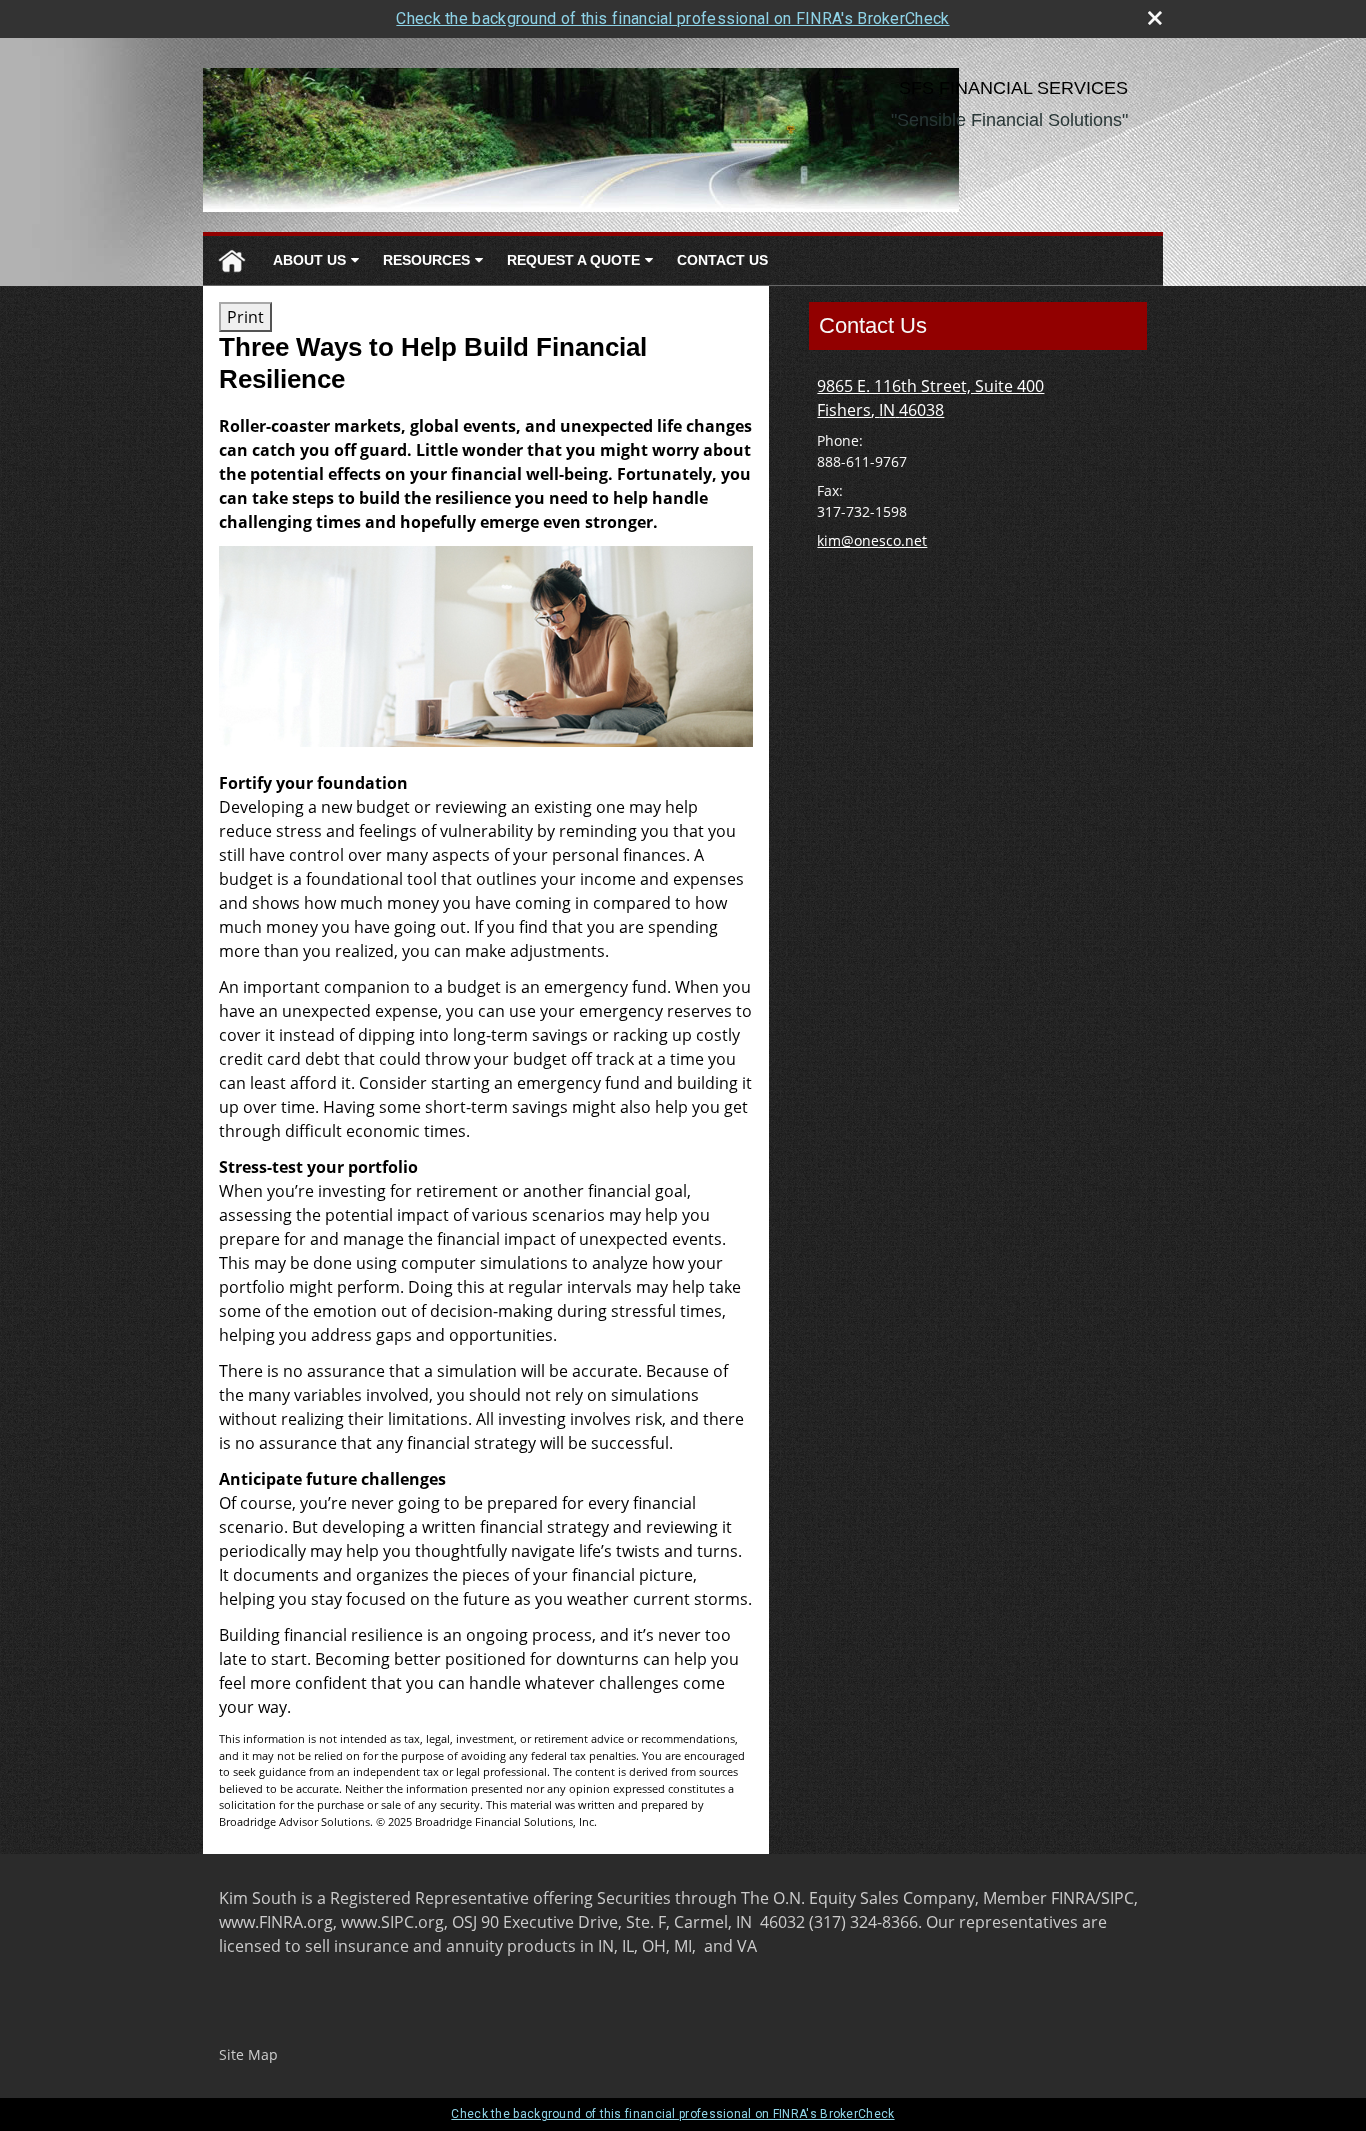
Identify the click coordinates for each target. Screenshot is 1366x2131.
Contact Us (722, 260)
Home (232, 260)
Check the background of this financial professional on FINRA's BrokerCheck (672, 18)
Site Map (248, 2054)
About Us (309, 260)
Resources (426, 260)
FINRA (1073, 1898)
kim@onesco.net (872, 540)
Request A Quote (573, 260)
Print (245, 317)
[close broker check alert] (1155, 18)
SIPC (1117, 1898)
